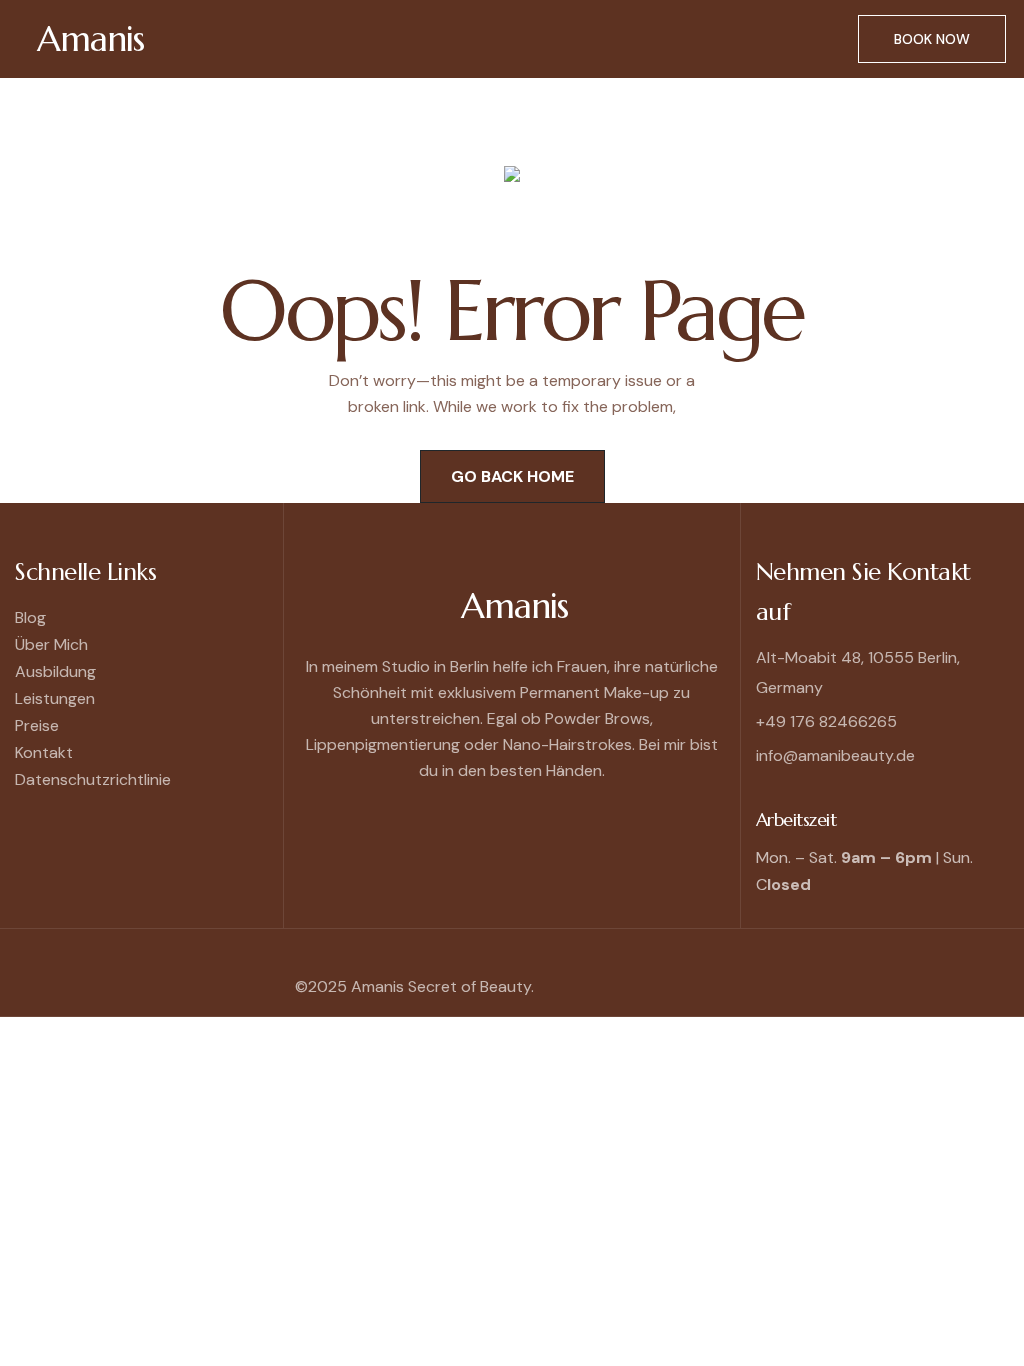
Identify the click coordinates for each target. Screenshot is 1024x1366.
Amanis (90, 39)
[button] (521, 38)
